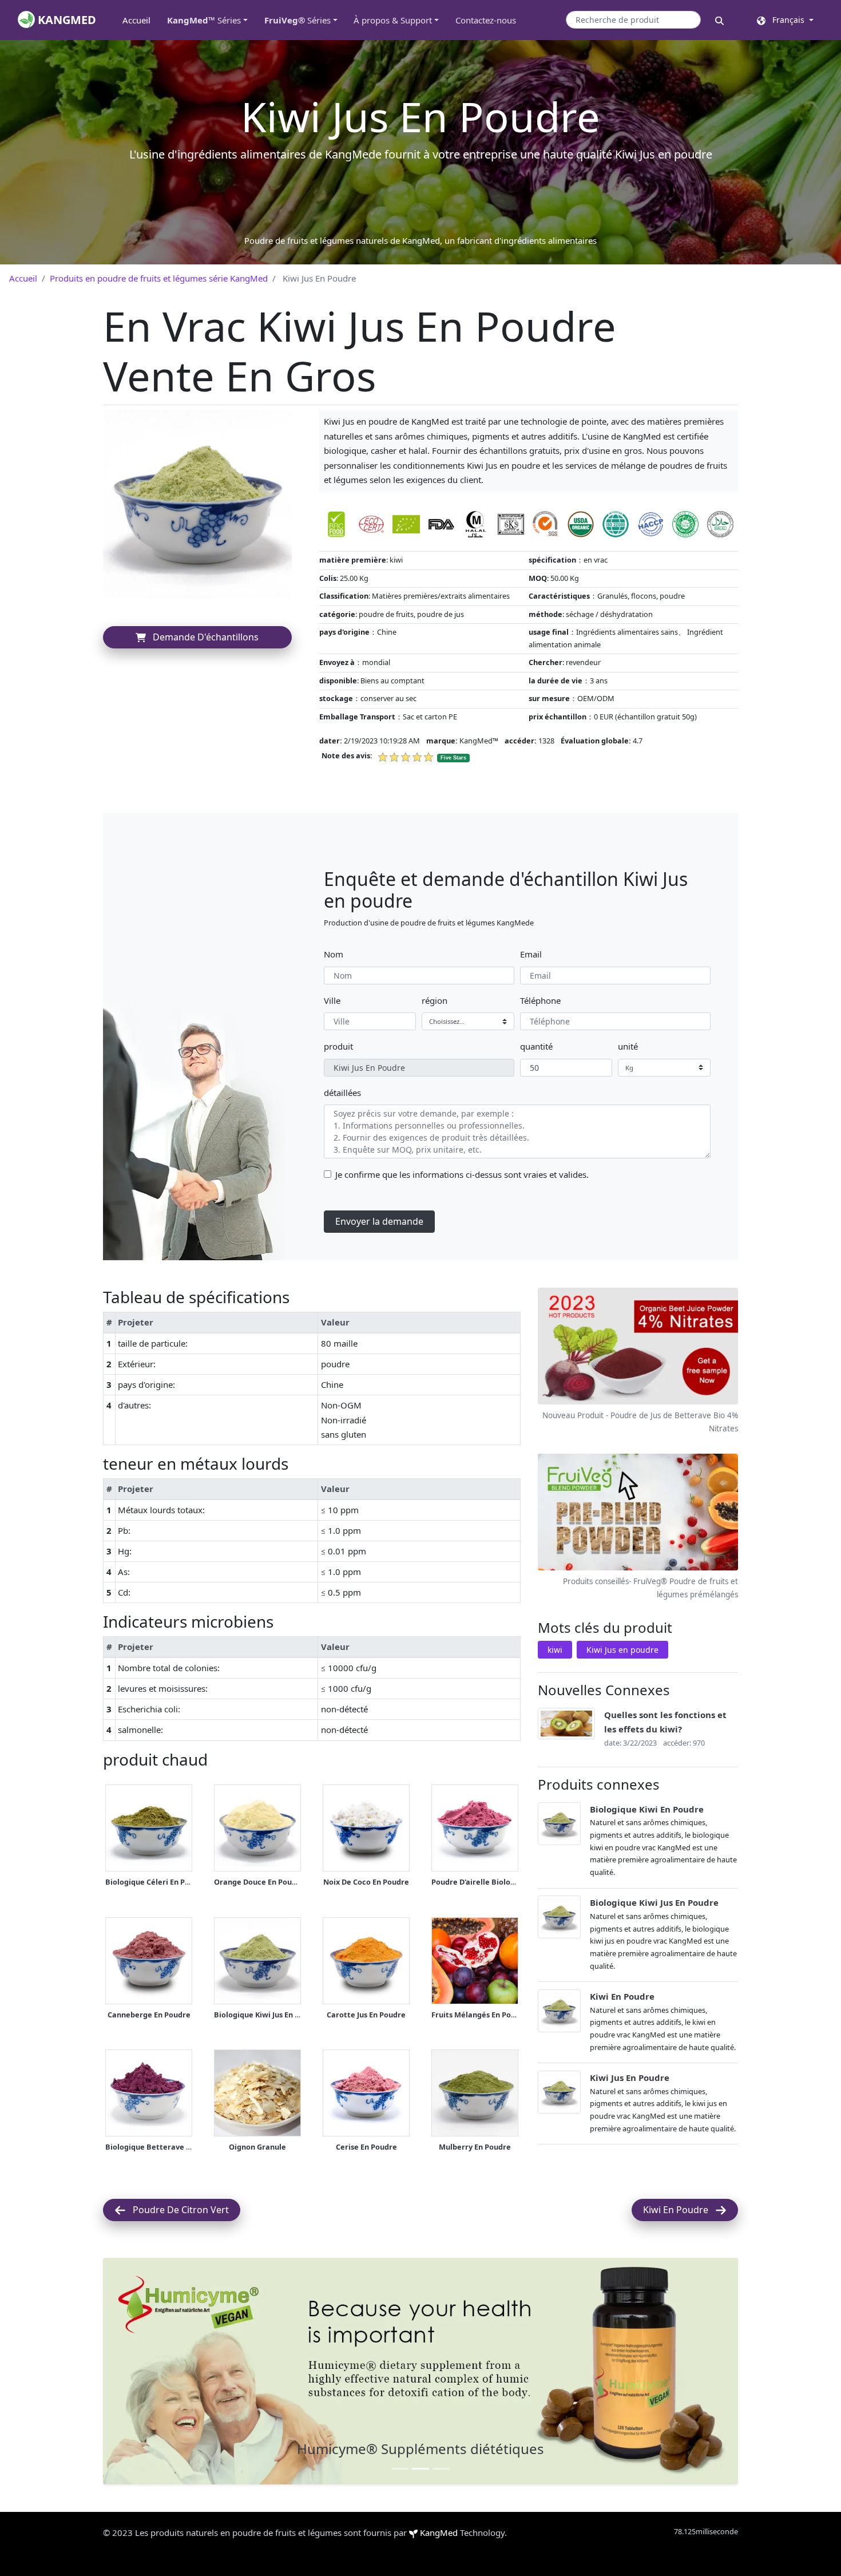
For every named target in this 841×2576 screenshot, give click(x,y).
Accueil (140, 20)
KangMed (439, 2533)
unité (628, 1046)
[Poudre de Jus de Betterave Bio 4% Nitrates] (638, 1347)
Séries (204, 20)
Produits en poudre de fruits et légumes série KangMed (159, 278)
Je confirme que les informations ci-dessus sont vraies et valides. (462, 1174)
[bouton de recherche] (719, 20)
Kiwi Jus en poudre (622, 1650)
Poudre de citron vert (177, 2210)
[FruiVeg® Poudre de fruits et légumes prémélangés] (638, 1513)
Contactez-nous (486, 20)
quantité (536, 1046)
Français (786, 20)
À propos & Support (393, 20)
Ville (332, 1000)
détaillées (342, 1093)
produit (338, 1046)
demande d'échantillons (202, 637)
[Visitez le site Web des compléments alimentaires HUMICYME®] (420, 2371)
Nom (334, 954)
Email (531, 954)
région (435, 1000)
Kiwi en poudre (679, 2210)
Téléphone (540, 1000)
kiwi (555, 1650)
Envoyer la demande (379, 1221)
